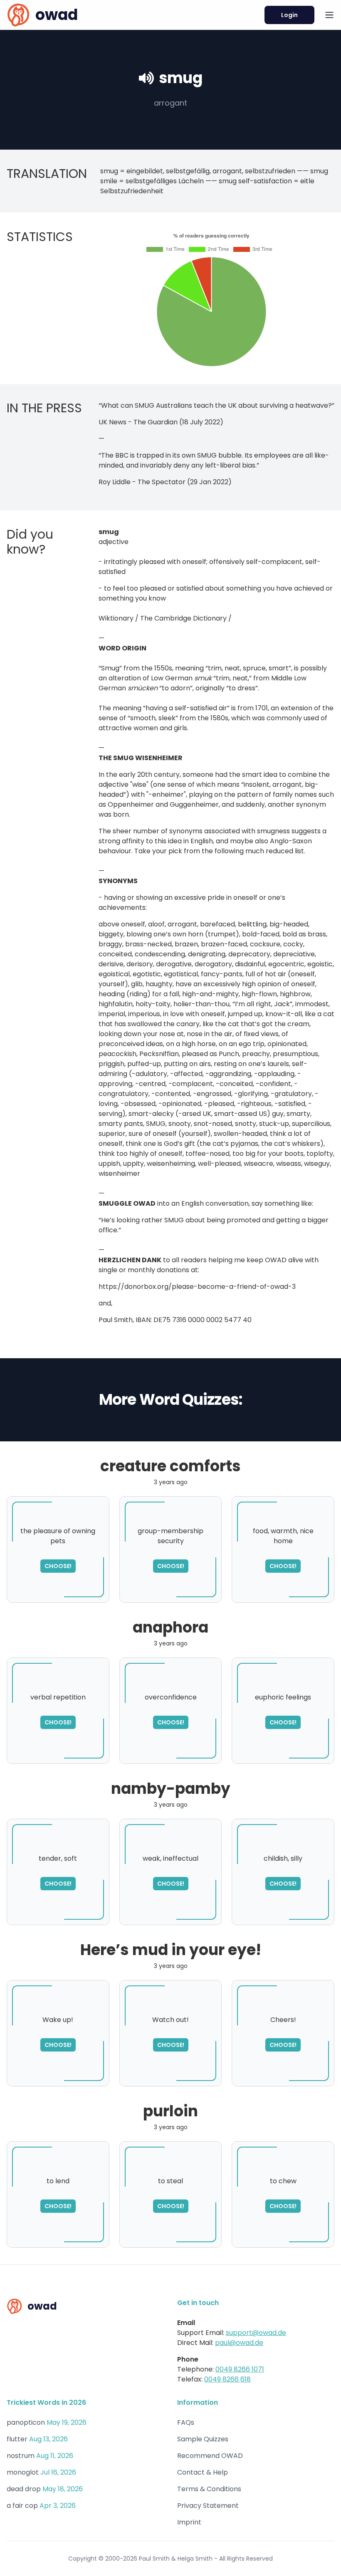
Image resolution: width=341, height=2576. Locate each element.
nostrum (21, 2456)
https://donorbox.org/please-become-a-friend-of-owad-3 (197, 1287)
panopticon (26, 2422)
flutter (17, 2439)
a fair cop (22, 2506)
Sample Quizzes (203, 2439)
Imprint (189, 2522)
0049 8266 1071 (240, 2369)
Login (289, 15)
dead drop (24, 2489)
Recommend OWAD (210, 2456)
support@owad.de (256, 2333)
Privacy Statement (208, 2506)
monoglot (23, 2472)
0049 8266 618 (227, 2379)
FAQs (186, 2422)
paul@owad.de (239, 2343)
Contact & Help (203, 2472)
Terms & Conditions (209, 2489)
